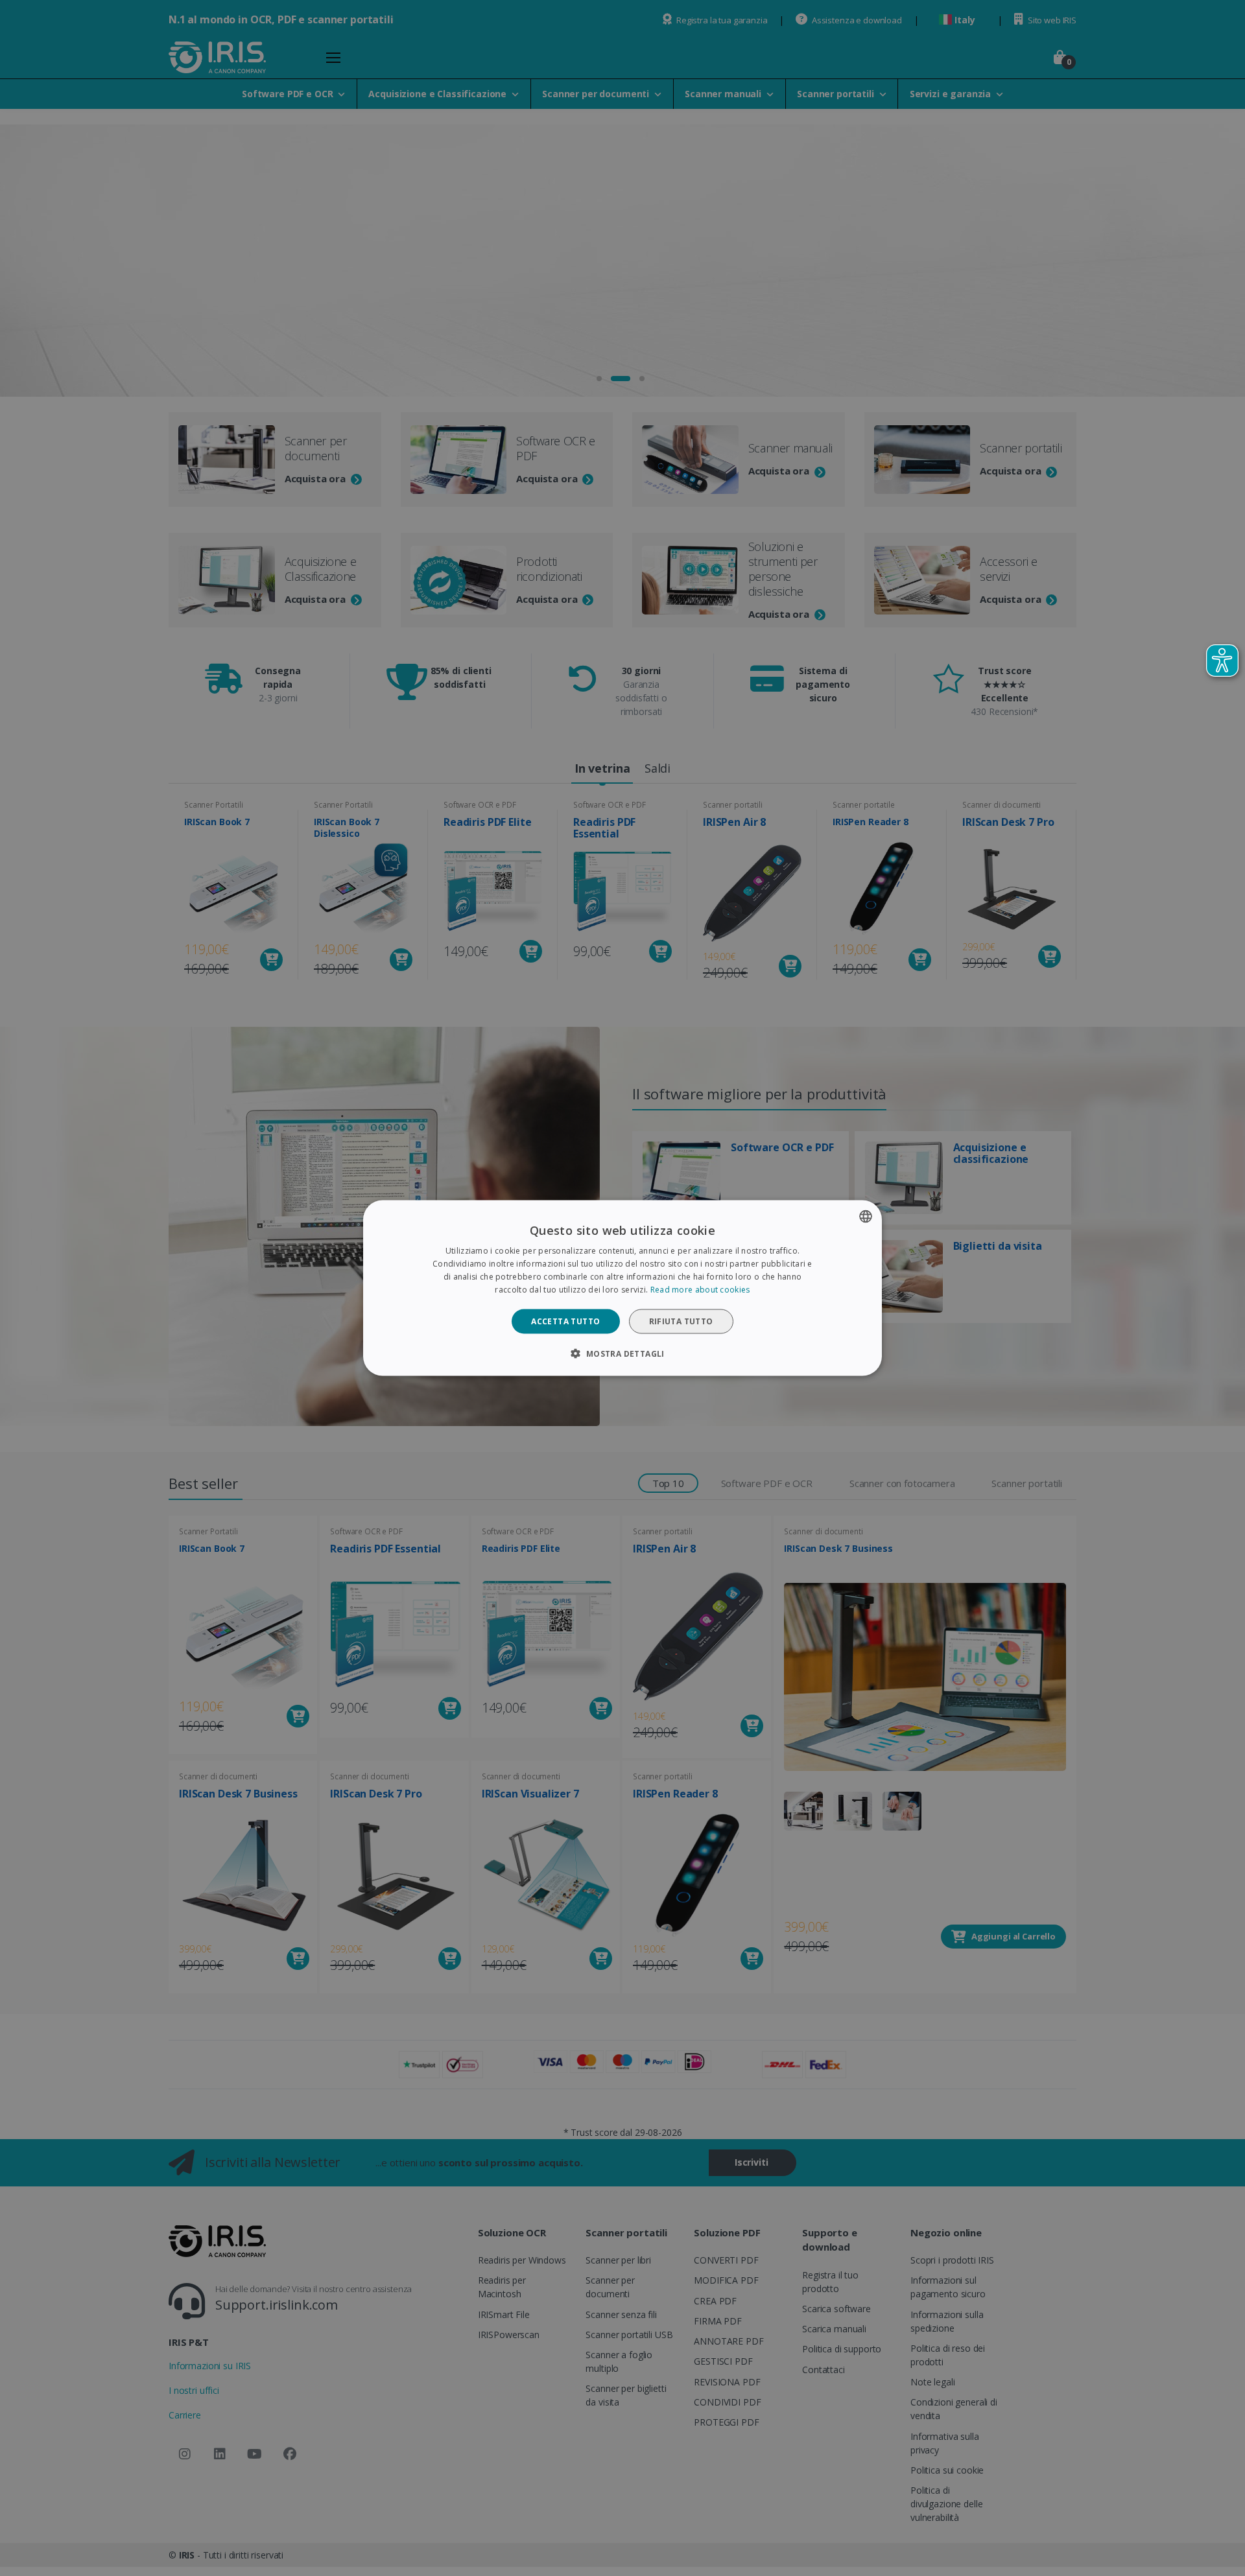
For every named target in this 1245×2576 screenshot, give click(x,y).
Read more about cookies (700, 1289)
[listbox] (866, 1217)
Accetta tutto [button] (565, 1321)
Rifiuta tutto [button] (681, 1321)
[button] (622, 1353)
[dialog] (622, 1288)
